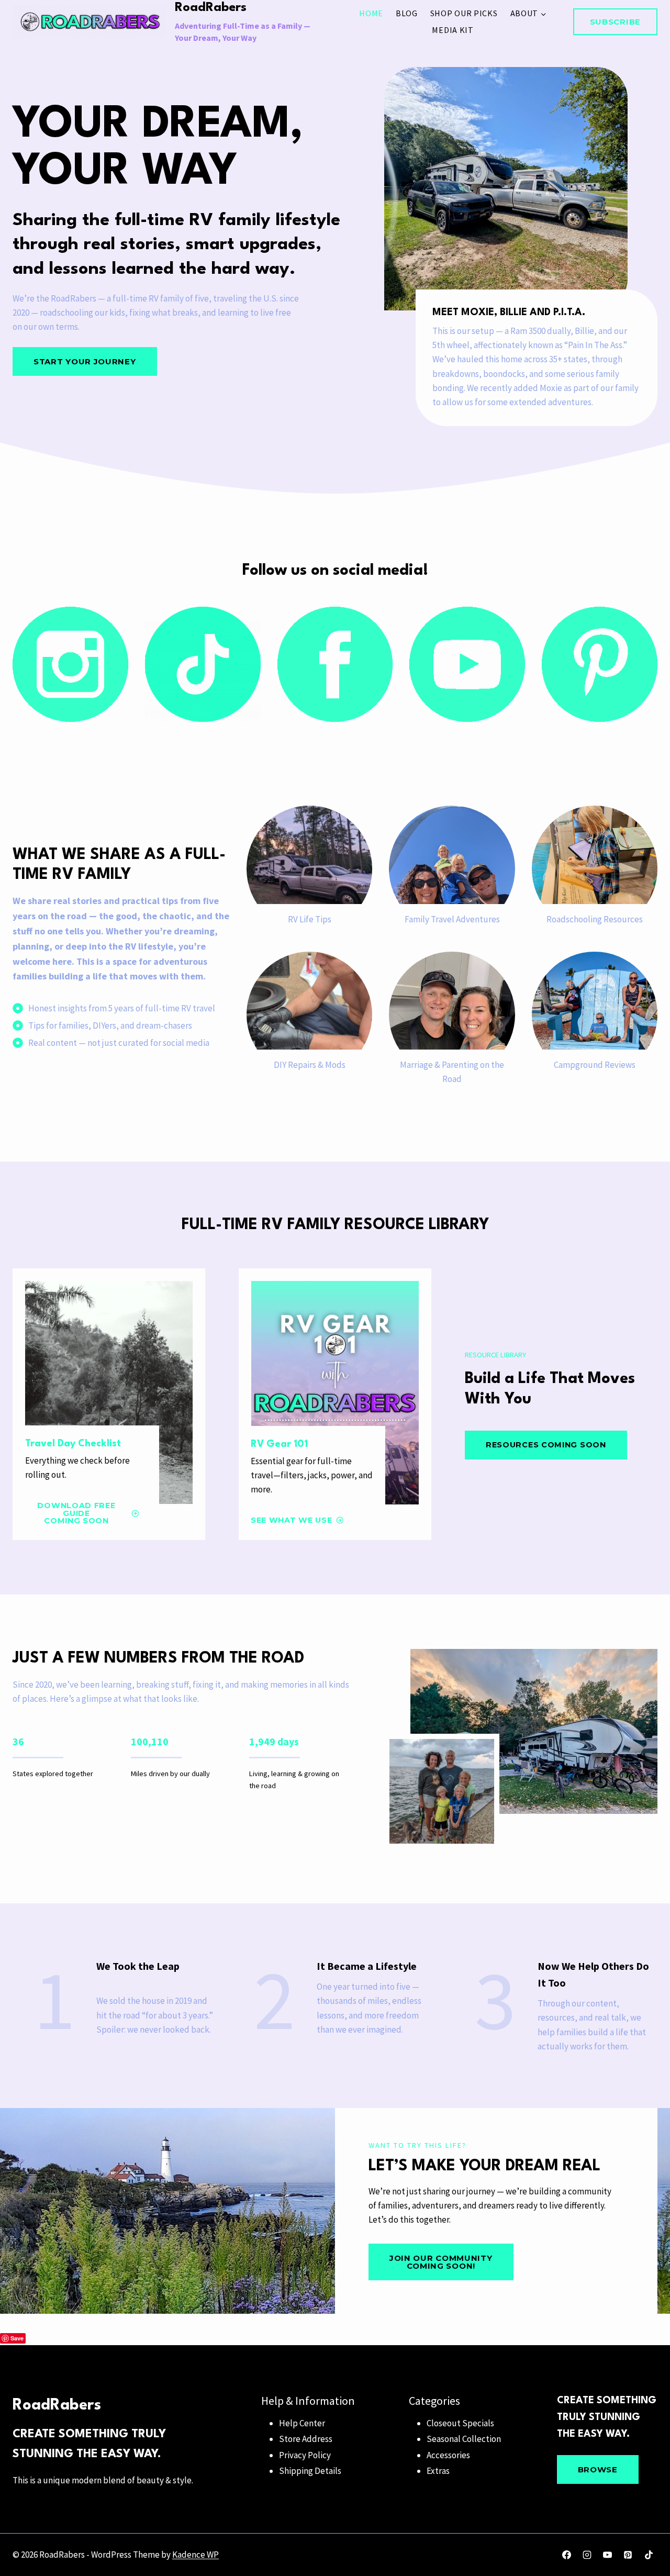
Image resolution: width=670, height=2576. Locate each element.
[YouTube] (608, 2555)
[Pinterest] (628, 2555)
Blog (407, 13)
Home (371, 13)
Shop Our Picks (464, 13)
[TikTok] (649, 2555)
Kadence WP (196, 2555)
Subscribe (615, 22)
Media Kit (453, 30)
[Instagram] (587, 2555)
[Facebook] (567, 2555)
